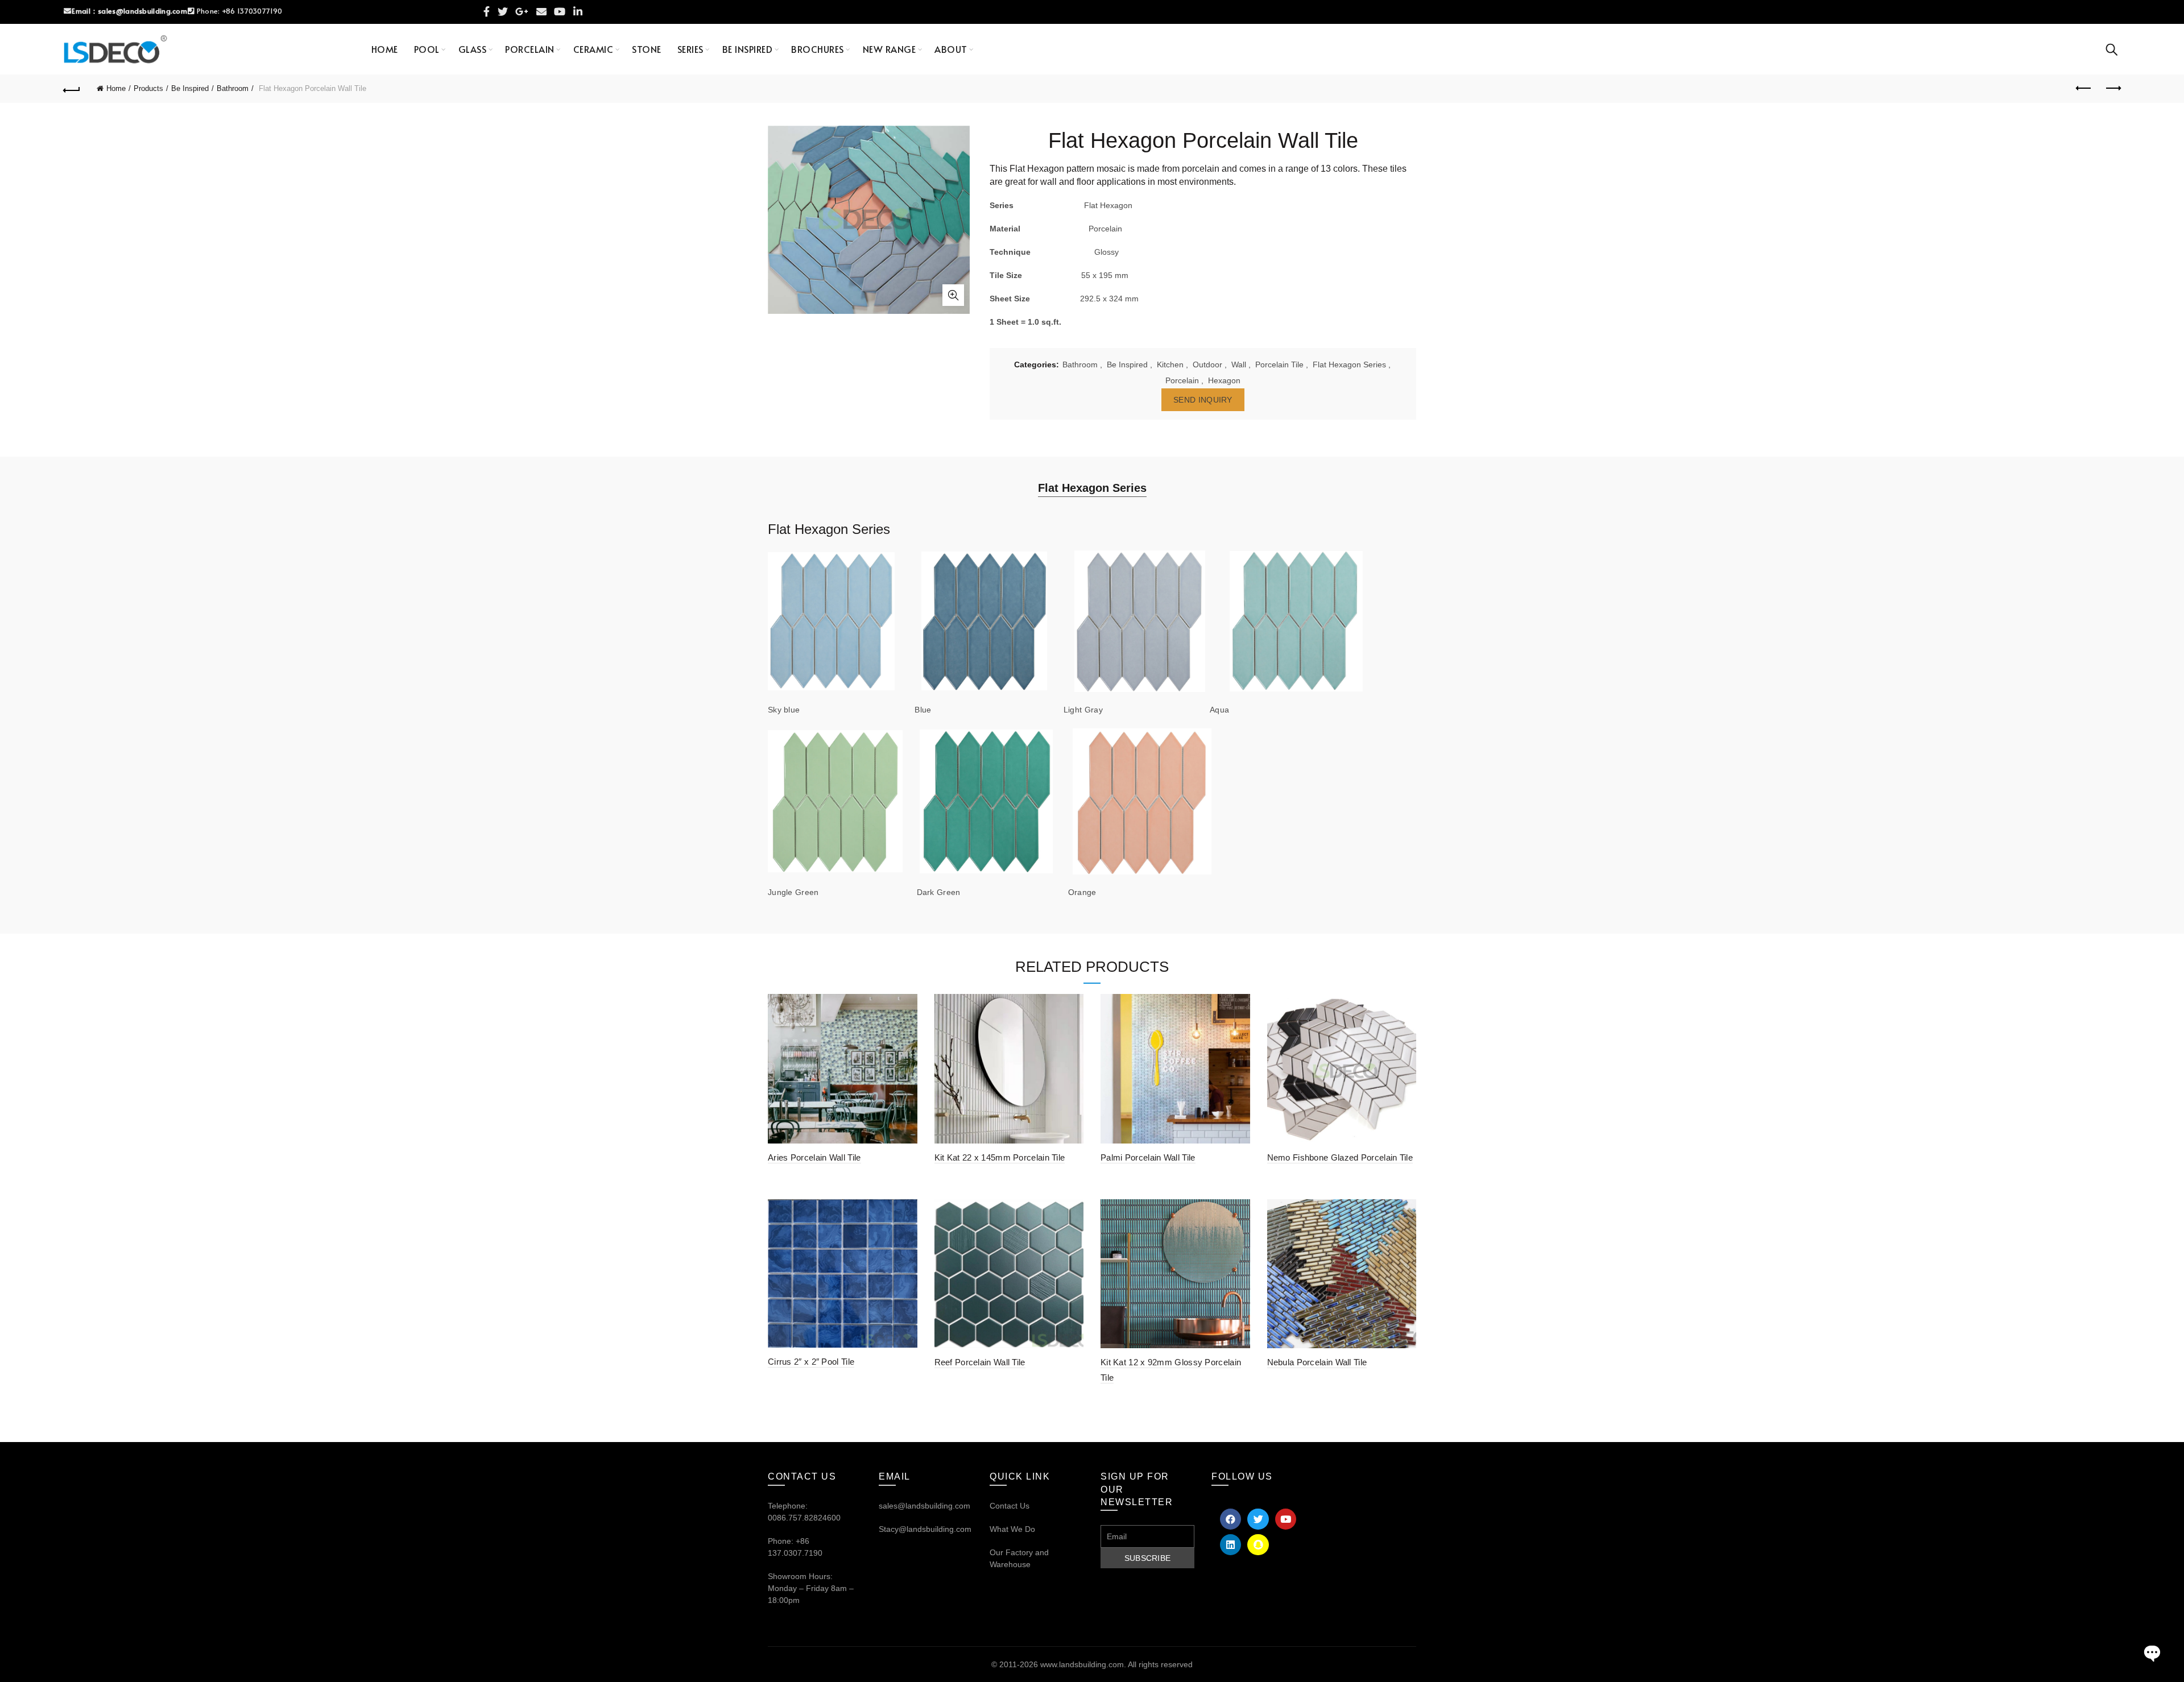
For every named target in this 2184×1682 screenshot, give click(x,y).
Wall (1239, 364)
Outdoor (1207, 364)
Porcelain (530, 49)
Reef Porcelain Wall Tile (980, 1362)
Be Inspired (748, 49)
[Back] (72, 89)
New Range (890, 49)
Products (148, 88)
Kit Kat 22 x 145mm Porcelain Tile (1000, 1157)
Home (385, 49)
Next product (2112, 89)
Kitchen (1170, 364)
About (951, 49)
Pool (427, 49)
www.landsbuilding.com (1082, 1664)
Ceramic (593, 49)
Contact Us (1010, 1506)
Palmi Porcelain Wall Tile (1148, 1157)
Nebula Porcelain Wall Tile (1317, 1362)
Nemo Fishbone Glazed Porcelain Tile (1340, 1157)
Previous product (2084, 89)
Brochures (818, 49)
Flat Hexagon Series (1349, 364)
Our (996, 1552)
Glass (473, 49)
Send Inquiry (1203, 400)
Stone (647, 49)
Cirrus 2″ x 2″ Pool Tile (811, 1362)
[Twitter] (1258, 1519)
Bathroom (233, 88)
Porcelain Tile (1279, 364)
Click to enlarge (953, 295)
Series (690, 49)
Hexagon (1224, 380)
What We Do (1012, 1529)
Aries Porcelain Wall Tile (814, 1157)
